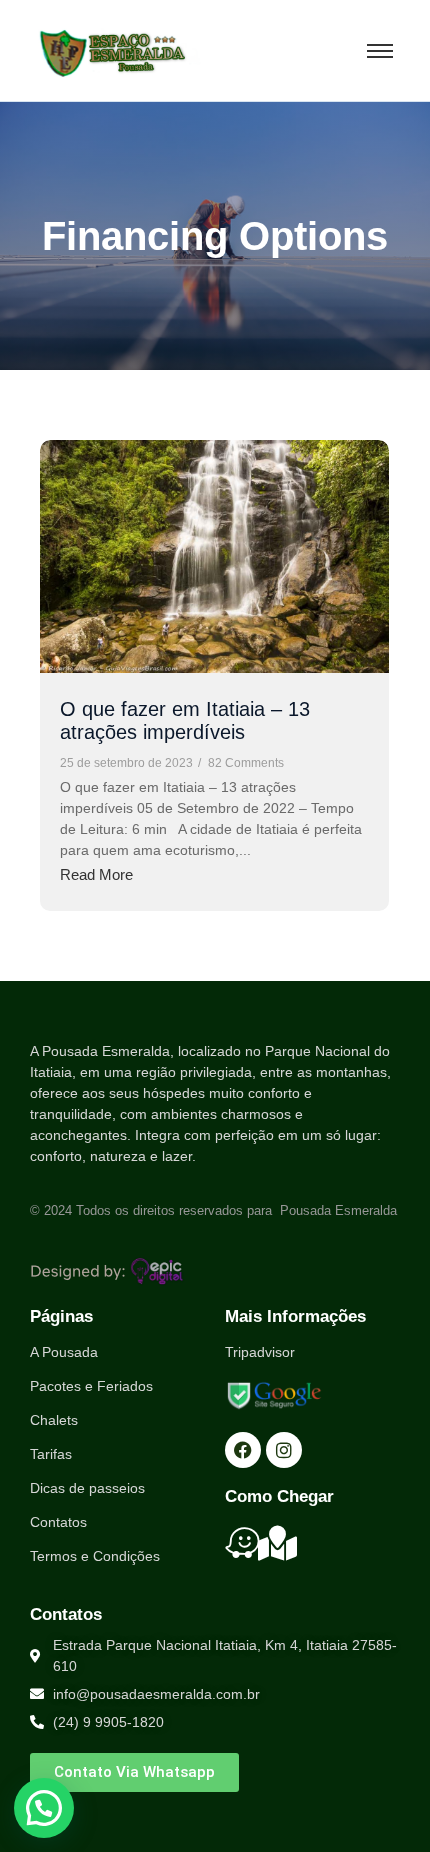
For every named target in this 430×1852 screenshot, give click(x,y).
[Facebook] (243, 1450)
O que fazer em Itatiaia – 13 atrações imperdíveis (185, 720)
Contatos (58, 1522)
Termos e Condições (95, 1556)
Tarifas (51, 1454)
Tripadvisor (260, 1352)
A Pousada (64, 1352)
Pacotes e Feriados (91, 1386)
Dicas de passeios (87, 1488)
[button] (44, 1808)
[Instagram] (284, 1450)
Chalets (54, 1420)
